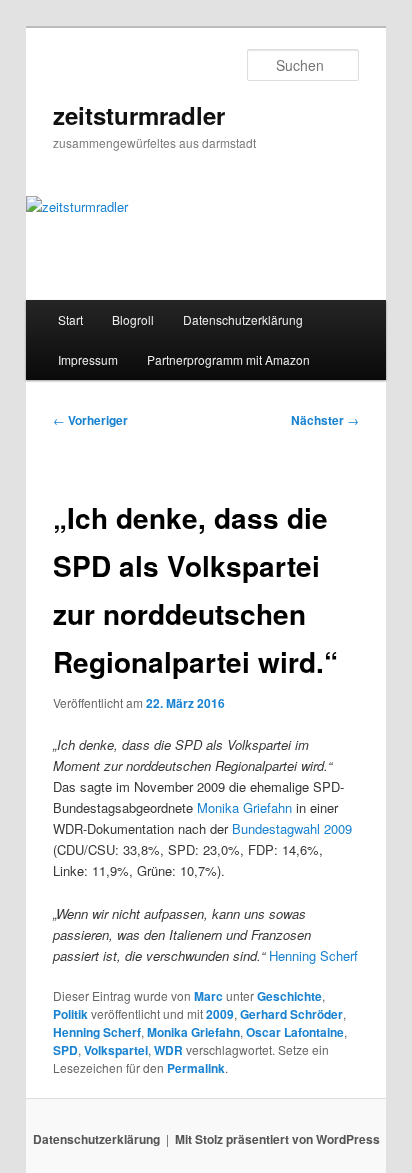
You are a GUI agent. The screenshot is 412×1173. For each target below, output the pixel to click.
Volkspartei (116, 1050)
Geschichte (289, 996)
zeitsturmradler (139, 115)
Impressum (88, 359)
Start (70, 319)
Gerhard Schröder (291, 1014)
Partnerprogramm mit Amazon (228, 359)
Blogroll (133, 319)
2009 (220, 1014)
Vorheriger (90, 420)
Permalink (196, 1068)
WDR (168, 1050)
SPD (65, 1050)
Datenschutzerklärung (243, 319)
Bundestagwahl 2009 (292, 828)
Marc (208, 996)
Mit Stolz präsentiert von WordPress (277, 1139)
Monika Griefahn (244, 807)
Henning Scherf (313, 955)
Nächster (325, 420)
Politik (70, 1014)
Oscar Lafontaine (295, 1032)
